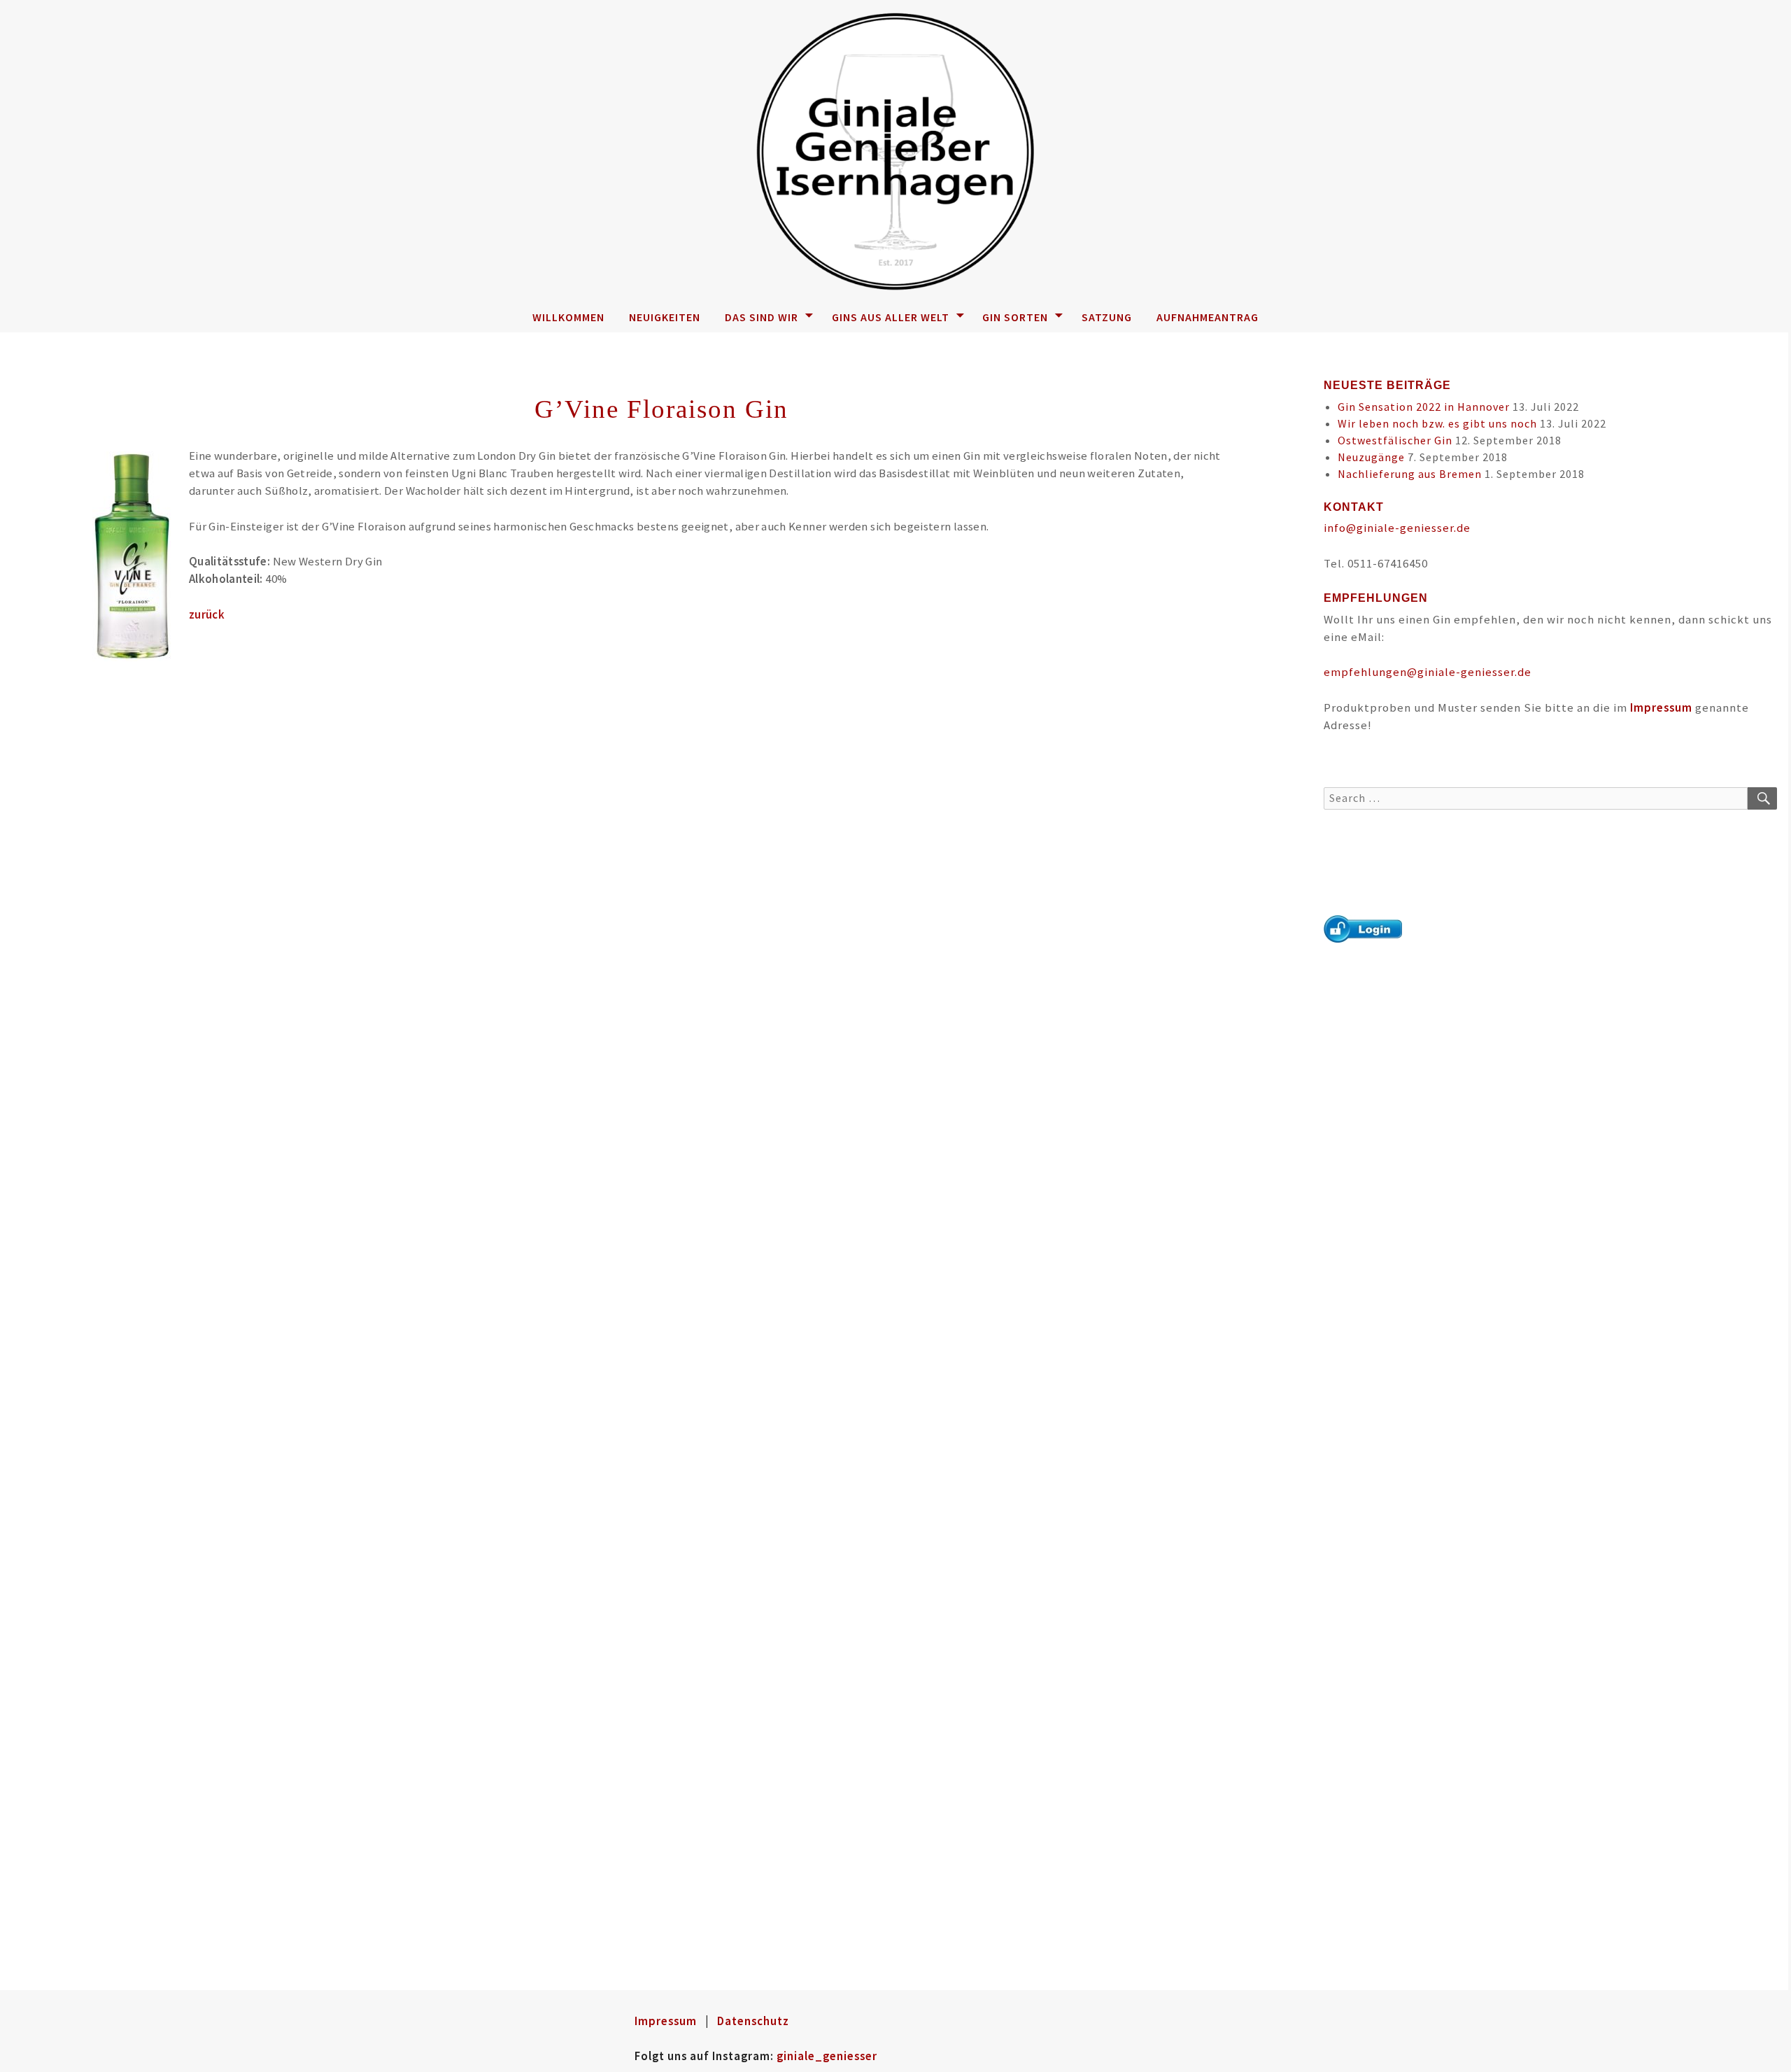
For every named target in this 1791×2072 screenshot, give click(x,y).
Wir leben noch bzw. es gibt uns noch (1437, 423)
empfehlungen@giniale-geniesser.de (1428, 672)
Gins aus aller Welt (891, 317)
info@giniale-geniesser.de (1397, 528)
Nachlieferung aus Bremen (1410, 474)
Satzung (1107, 317)
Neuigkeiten (665, 317)
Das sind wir (762, 317)
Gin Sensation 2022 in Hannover (1424, 407)
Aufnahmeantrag (1208, 317)
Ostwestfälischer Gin (1395, 440)
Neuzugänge (1371, 457)
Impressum (1661, 707)
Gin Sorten (1015, 317)
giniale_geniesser (827, 2056)
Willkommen (568, 317)
